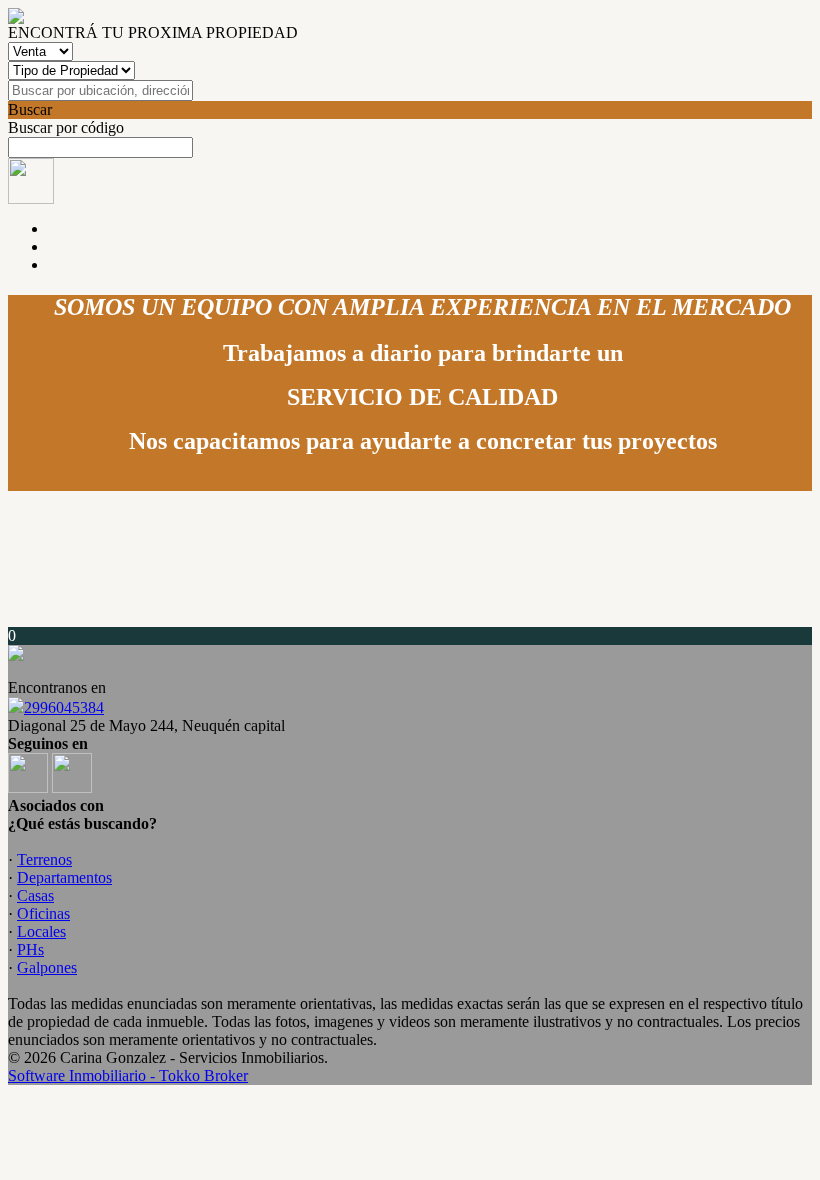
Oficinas (43, 913)
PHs (30, 949)
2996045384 (64, 707)
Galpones (47, 967)
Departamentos (64, 877)
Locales (41, 931)
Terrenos (44, 859)
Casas (35, 895)
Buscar (30, 109)
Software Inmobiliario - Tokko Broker (128, 1075)
